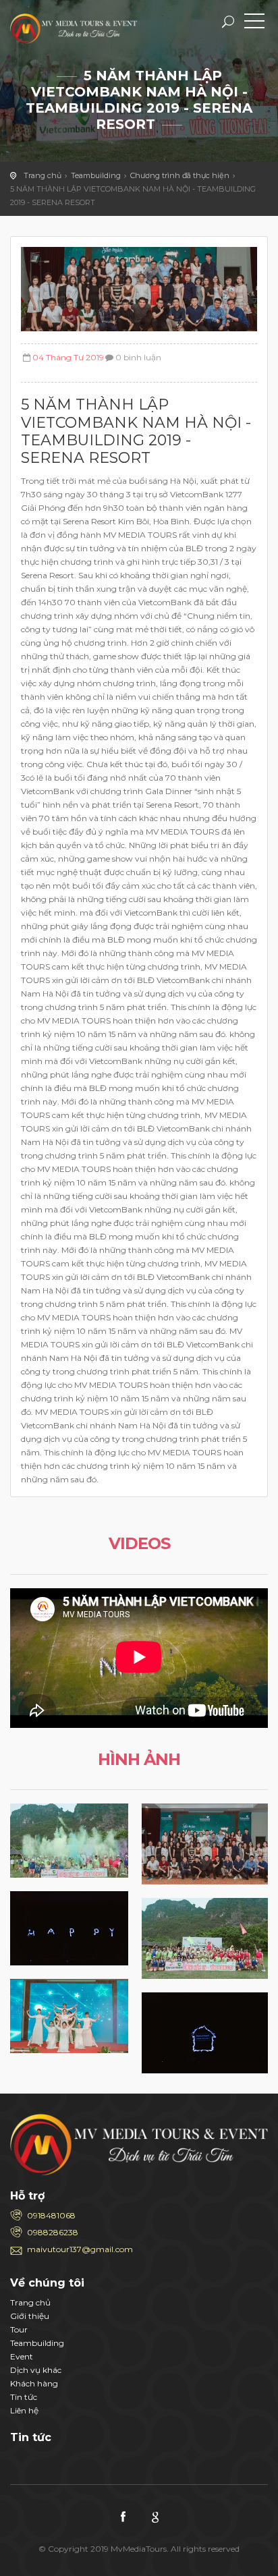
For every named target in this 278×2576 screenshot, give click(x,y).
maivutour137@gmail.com (80, 2249)
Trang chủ (43, 175)
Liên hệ (24, 2410)
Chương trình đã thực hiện (180, 175)
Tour (19, 2329)
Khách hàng (34, 2383)
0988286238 (53, 2232)
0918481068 (51, 2215)
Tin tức (24, 2397)
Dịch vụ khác (36, 2370)
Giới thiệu (30, 2316)
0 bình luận (138, 357)
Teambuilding (96, 175)
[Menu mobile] (254, 24)
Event (22, 2356)
